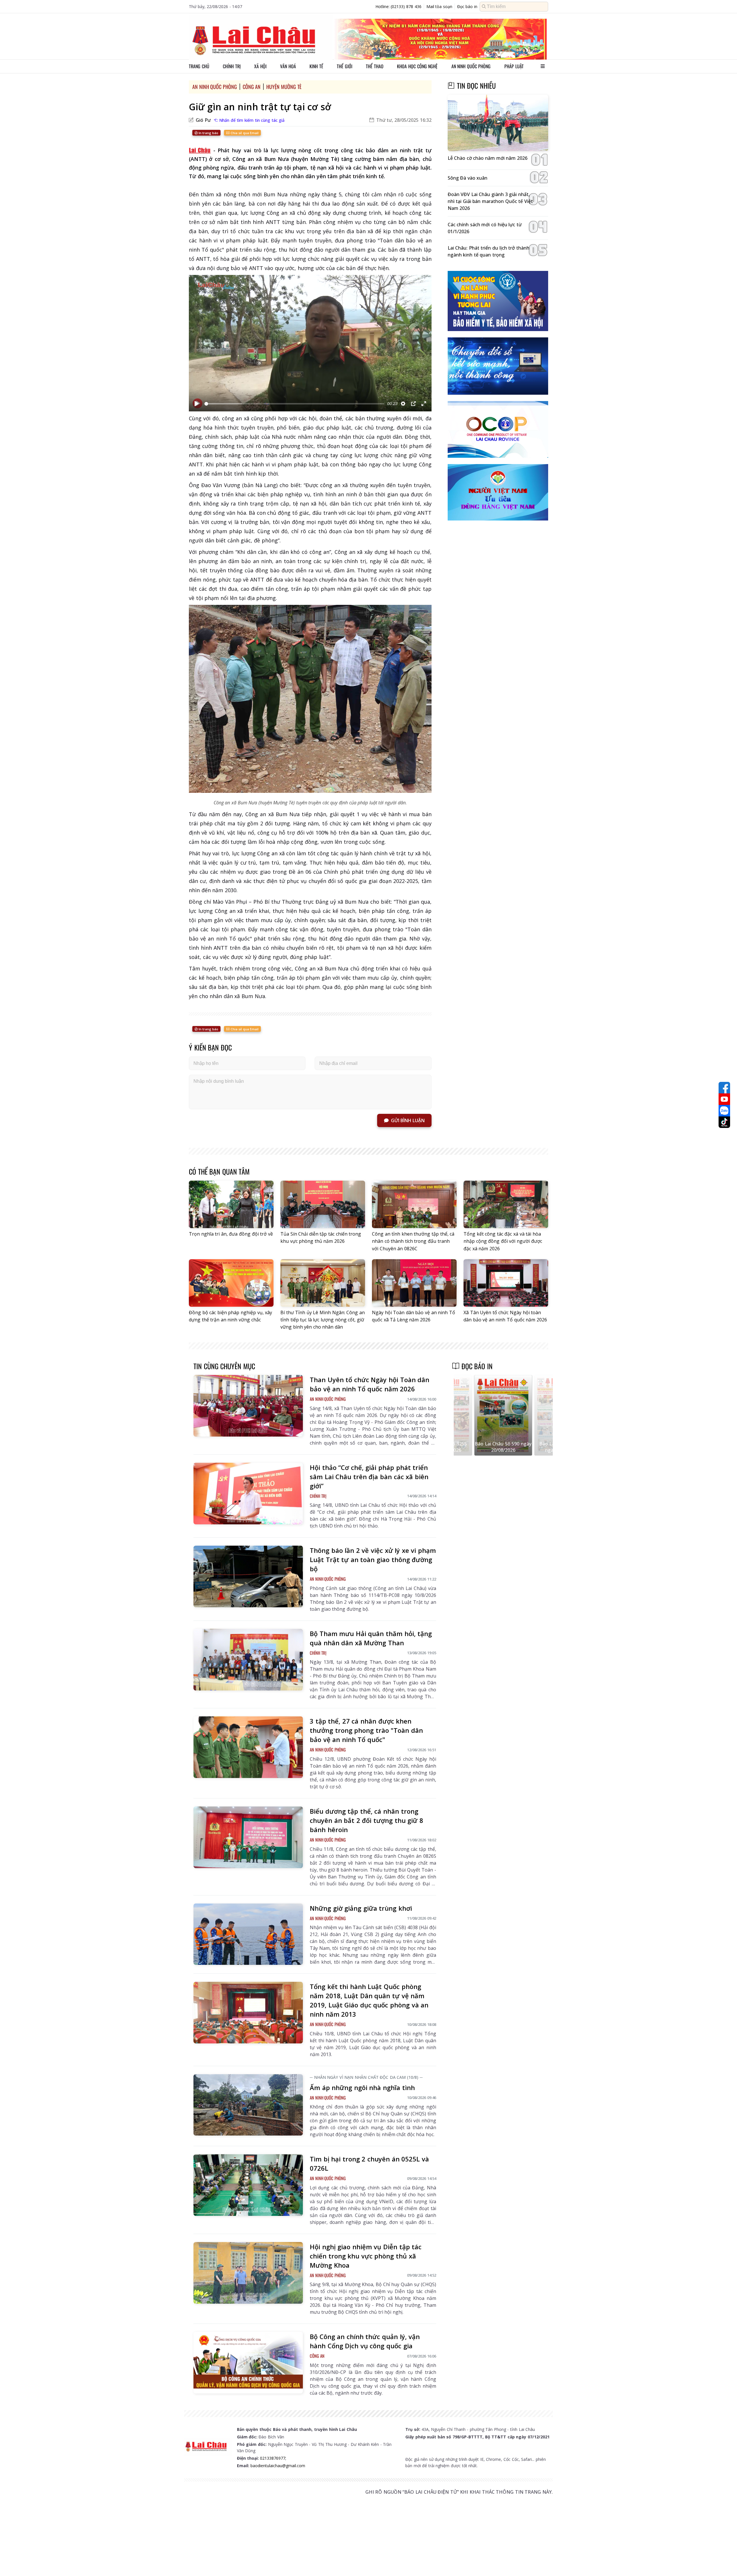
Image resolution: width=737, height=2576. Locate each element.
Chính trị (232, 66)
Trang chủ (199, 66)
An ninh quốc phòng (471, 66)
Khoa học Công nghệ (417, 66)
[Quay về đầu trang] (724, 2561)
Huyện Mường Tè (284, 87)
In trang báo (208, 133)
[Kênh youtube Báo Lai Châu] (724, 1099)
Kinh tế (316, 66)
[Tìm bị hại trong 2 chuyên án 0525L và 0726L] (248, 2185)
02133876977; (273, 2458)
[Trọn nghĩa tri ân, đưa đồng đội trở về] (231, 1204)
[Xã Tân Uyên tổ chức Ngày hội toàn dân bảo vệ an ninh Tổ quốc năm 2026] (506, 1283)
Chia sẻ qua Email (244, 133)
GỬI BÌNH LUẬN (408, 1120)
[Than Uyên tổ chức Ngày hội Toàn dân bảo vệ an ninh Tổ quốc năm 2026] (248, 1406)
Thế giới (345, 66)
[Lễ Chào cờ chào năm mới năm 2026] (498, 123)
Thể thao (375, 66)
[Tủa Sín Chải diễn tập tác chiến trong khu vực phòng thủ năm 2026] (323, 1204)
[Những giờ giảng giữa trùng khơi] (248, 1934)
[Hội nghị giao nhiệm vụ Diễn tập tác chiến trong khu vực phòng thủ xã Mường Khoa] (248, 2273)
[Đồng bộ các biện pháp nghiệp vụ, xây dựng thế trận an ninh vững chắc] (231, 1283)
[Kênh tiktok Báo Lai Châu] (724, 1122)
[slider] (294, 404)
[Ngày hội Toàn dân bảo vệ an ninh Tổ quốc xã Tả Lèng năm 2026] (414, 1283)
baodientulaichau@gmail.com (278, 2466)
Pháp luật (514, 66)
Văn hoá (288, 66)
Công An (252, 87)
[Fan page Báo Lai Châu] (724, 1088)
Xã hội (260, 66)
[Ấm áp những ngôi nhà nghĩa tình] (248, 2105)
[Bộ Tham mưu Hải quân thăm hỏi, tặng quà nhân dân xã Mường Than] (248, 1660)
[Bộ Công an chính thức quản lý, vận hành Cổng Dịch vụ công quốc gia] (248, 2363)
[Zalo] (724, 1111)
